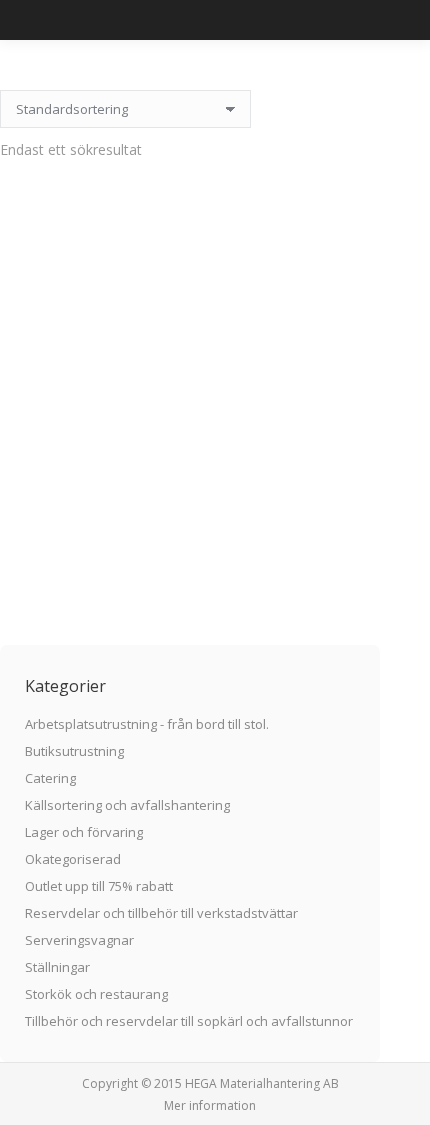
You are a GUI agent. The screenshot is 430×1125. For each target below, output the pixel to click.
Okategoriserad (73, 859)
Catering (50, 778)
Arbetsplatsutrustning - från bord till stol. (147, 724)
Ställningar (57, 967)
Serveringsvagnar (79, 940)
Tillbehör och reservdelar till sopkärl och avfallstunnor (189, 1021)
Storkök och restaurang (96, 994)
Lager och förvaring (84, 832)
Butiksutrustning (74, 751)
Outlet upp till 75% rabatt (99, 886)
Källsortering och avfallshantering (127, 805)
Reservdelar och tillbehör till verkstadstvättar (161, 913)
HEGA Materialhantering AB (262, 1083)
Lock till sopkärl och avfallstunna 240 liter (190, 518)
